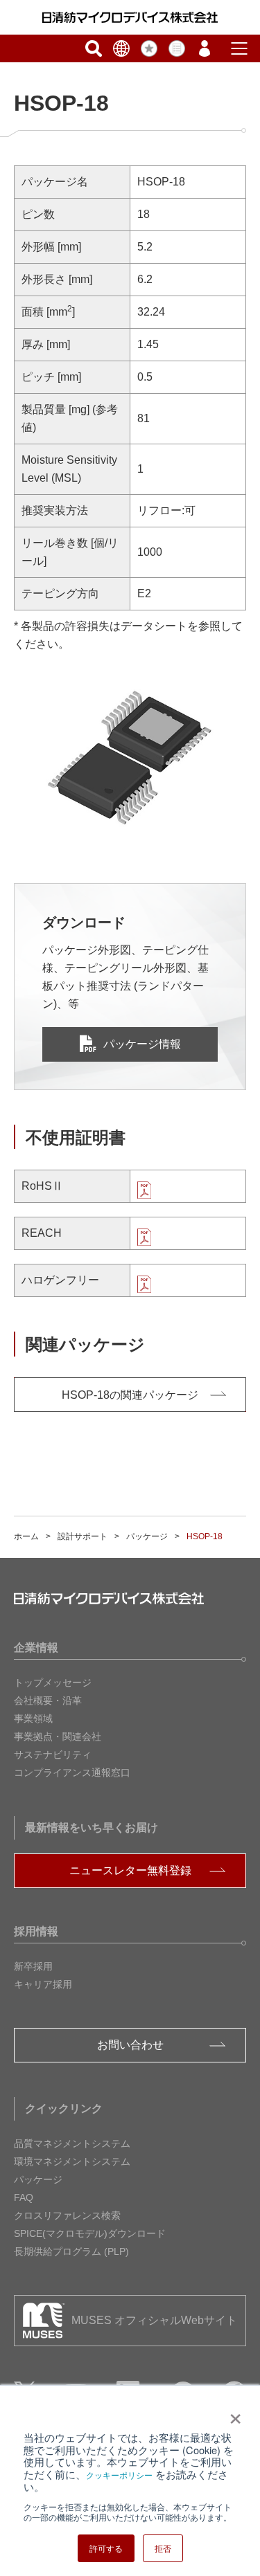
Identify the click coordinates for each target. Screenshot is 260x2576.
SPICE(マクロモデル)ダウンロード (90, 2233)
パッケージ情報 (142, 1044)
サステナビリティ (53, 1754)
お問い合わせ (130, 2045)
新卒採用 (33, 1966)
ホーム (26, 1536)
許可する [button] (106, 2548)
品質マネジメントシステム (72, 2143)
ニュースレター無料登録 (130, 1870)
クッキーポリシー (119, 2475)
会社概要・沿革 (48, 1700)
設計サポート (83, 1536)
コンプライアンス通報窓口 (72, 1772)
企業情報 (36, 1648)
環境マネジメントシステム (72, 2161)
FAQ (24, 2197)
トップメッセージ (53, 1682)
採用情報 (36, 1931)
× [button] (233, 2414)
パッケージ (147, 1536)
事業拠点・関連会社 (58, 1736)
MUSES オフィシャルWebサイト (154, 2320)
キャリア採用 (43, 1984)
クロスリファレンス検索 (67, 2215)
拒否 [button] (163, 2548)
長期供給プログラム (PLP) (71, 2251)
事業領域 (33, 1718)
